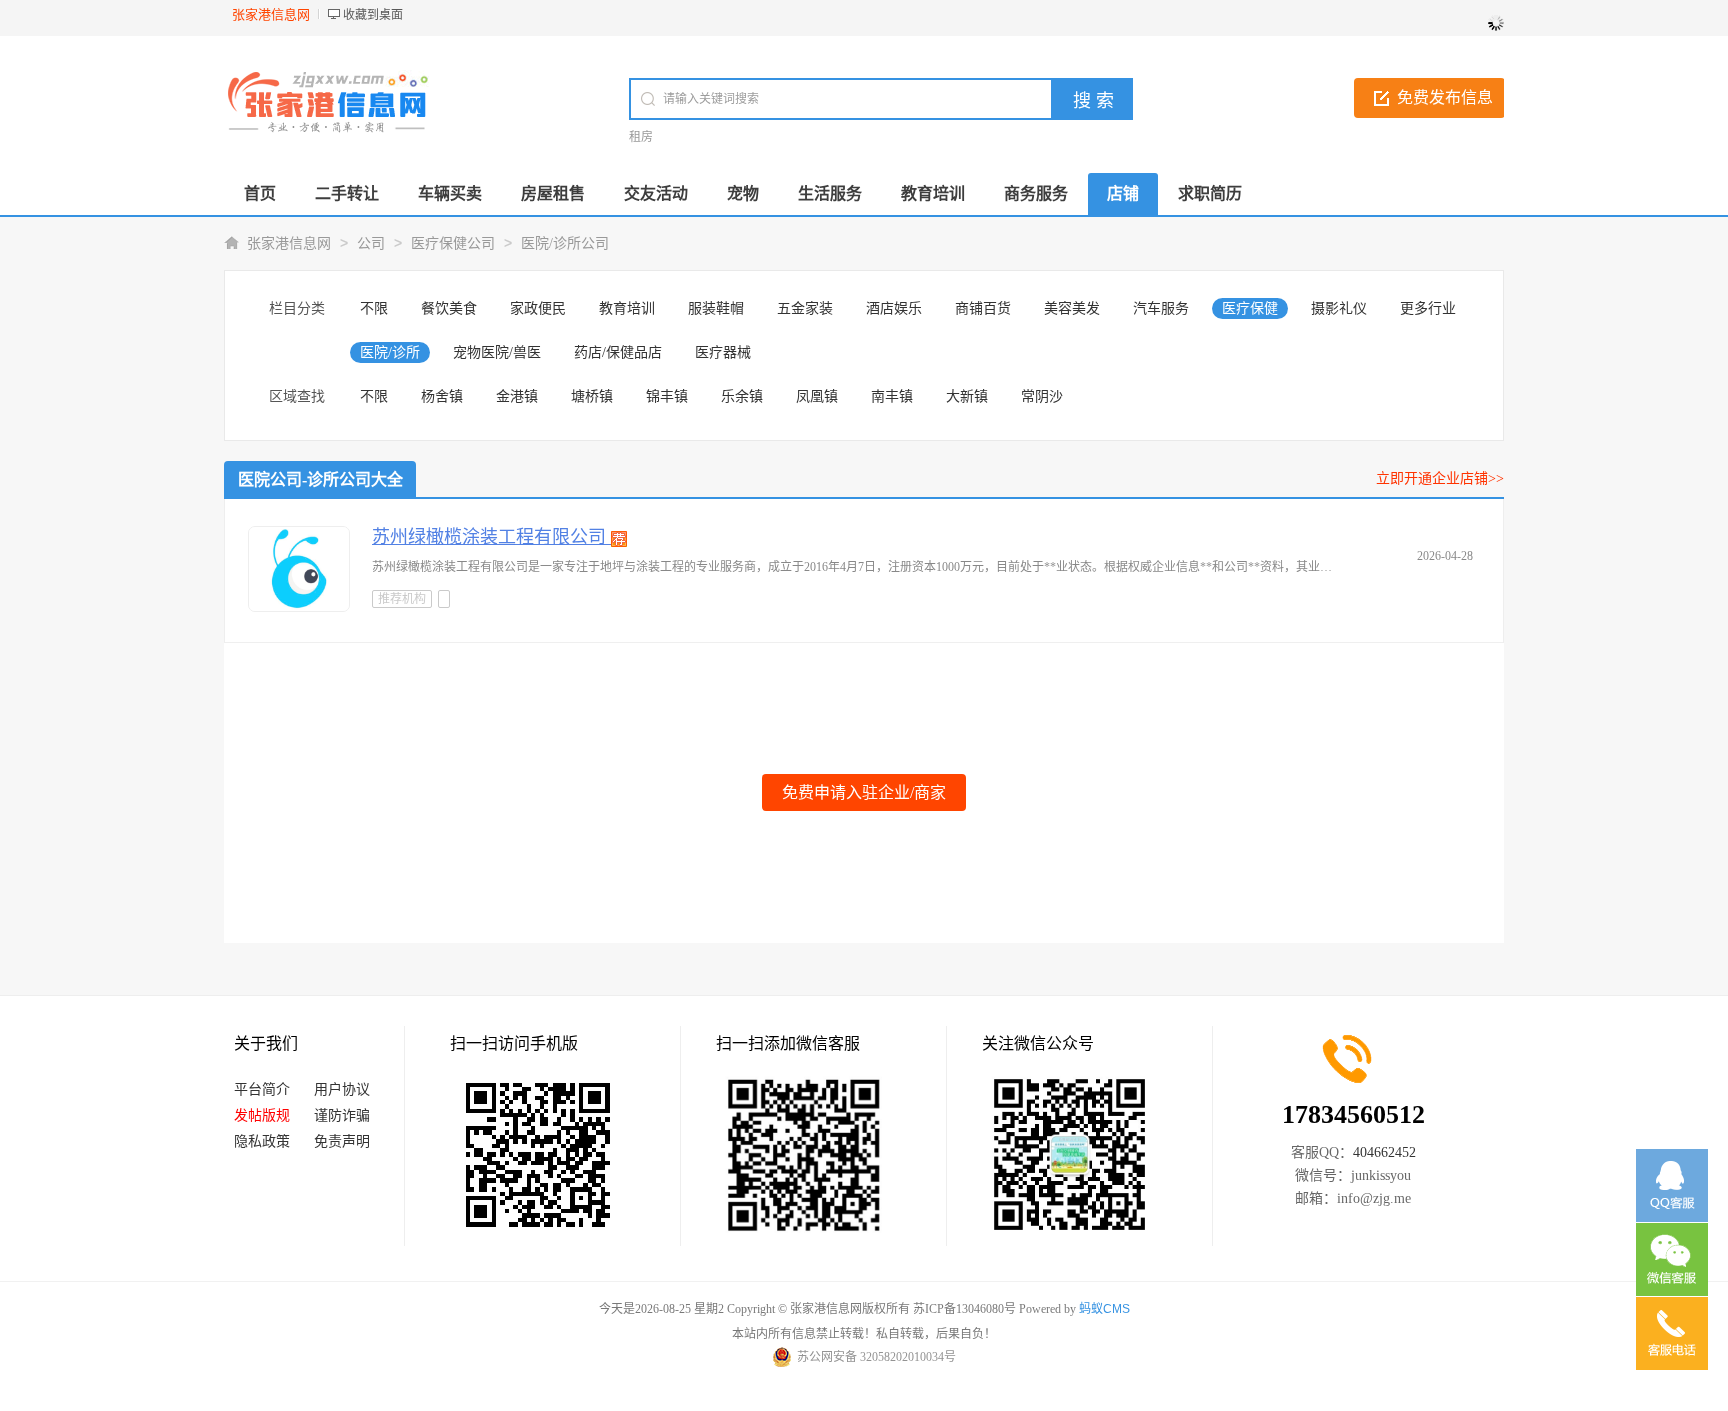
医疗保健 (1250, 308)
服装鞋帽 (716, 308)
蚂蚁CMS (1104, 1309)
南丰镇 (892, 396)
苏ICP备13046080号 (964, 1309)
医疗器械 (723, 352)
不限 (374, 308)
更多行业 (1428, 308)
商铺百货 (983, 308)
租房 (641, 137)
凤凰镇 (817, 396)
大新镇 (967, 396)
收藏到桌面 (373, 15)
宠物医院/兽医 (497, 352)
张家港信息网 (289, 243)
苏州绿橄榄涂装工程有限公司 (491, 537)
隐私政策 (262, 1141)
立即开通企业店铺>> (1440, 478)
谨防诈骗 (342, 1115)
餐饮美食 (449, 308)
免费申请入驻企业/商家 (864, 792)
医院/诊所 (390, 352)
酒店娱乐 (894, 308)
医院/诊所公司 (565, 243)
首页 (260, 193)
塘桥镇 (592, 396)
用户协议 (342, 1089)
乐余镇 (742, 396)
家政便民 (538, 308)
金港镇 (517, 396)
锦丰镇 (667, 396)
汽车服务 (1161, 308)
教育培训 (627, 308)
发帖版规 (262, 1115)
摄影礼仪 (1339, 308)
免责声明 (342, 1141)
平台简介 (262, 1089)
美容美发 (1072, 308)
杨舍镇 (442, 396)
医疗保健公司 (453, 243)
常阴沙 (1042, 396)
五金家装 (805, 308)
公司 (371, 243)
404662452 (1384, 1152)
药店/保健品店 (618, 352)
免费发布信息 (1445, 97)
